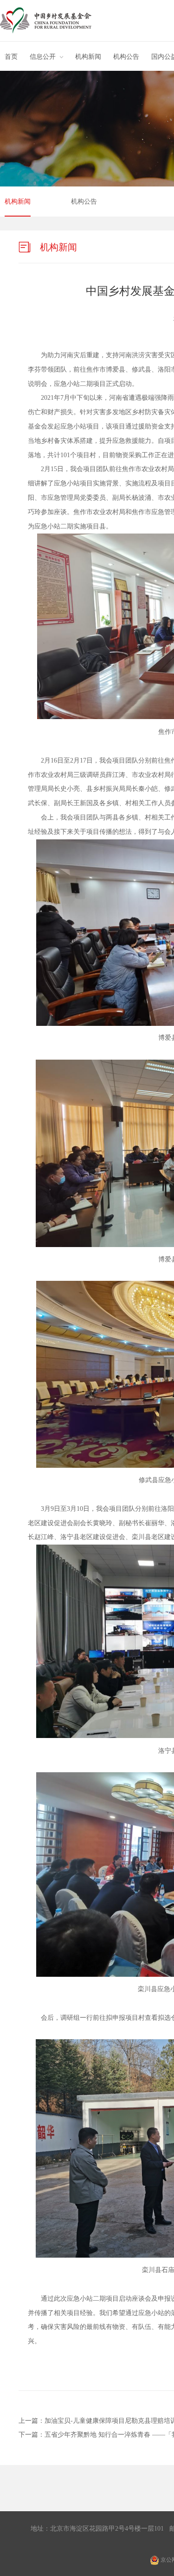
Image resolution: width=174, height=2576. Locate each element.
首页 (11, 57)
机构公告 (126, 57)
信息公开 (43, 57)
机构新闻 (88, 57)
